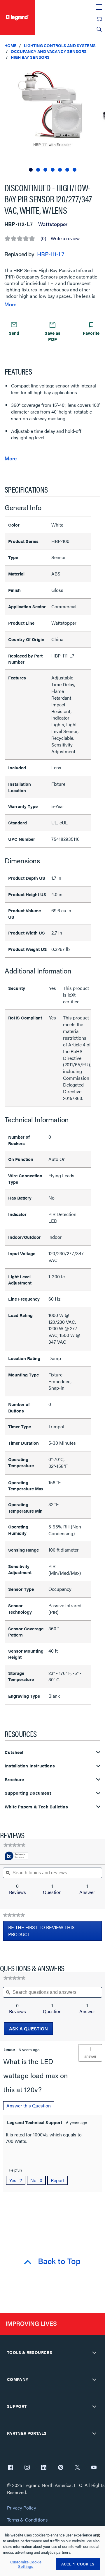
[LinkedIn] (44, 2468)
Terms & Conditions (27, 2520)
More (10, 304)
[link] (14, 1845)
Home (10, 45)
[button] (99, 70)
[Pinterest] (61, 2468)
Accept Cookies (78, 2564)
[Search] (99, 29)
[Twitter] (77, 2468)
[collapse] (94, 2353)
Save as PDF (52, 336)
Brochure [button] (14, 1780)
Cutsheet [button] (14, 1752)
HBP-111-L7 (51, 254)
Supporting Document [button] (28, 1793)
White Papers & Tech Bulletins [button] (36, 1807)
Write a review (65, 238)
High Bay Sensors (30, 57)
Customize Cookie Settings (26, 2564)
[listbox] (52, 119)
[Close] (99, 2536)
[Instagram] (27, 2468)
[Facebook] (10, 2468)
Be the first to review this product (41, 1932)
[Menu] (99, 7)
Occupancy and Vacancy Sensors (49, 51)
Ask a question (28, 2028)
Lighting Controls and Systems (60, 45)
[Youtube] (94, 2468)
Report (58, 2180)
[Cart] (99, 19)
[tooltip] (16, 1856)
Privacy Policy (21, 2508)
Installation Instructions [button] (30, 1766)
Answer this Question (29, 2106)
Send (14, 333)
